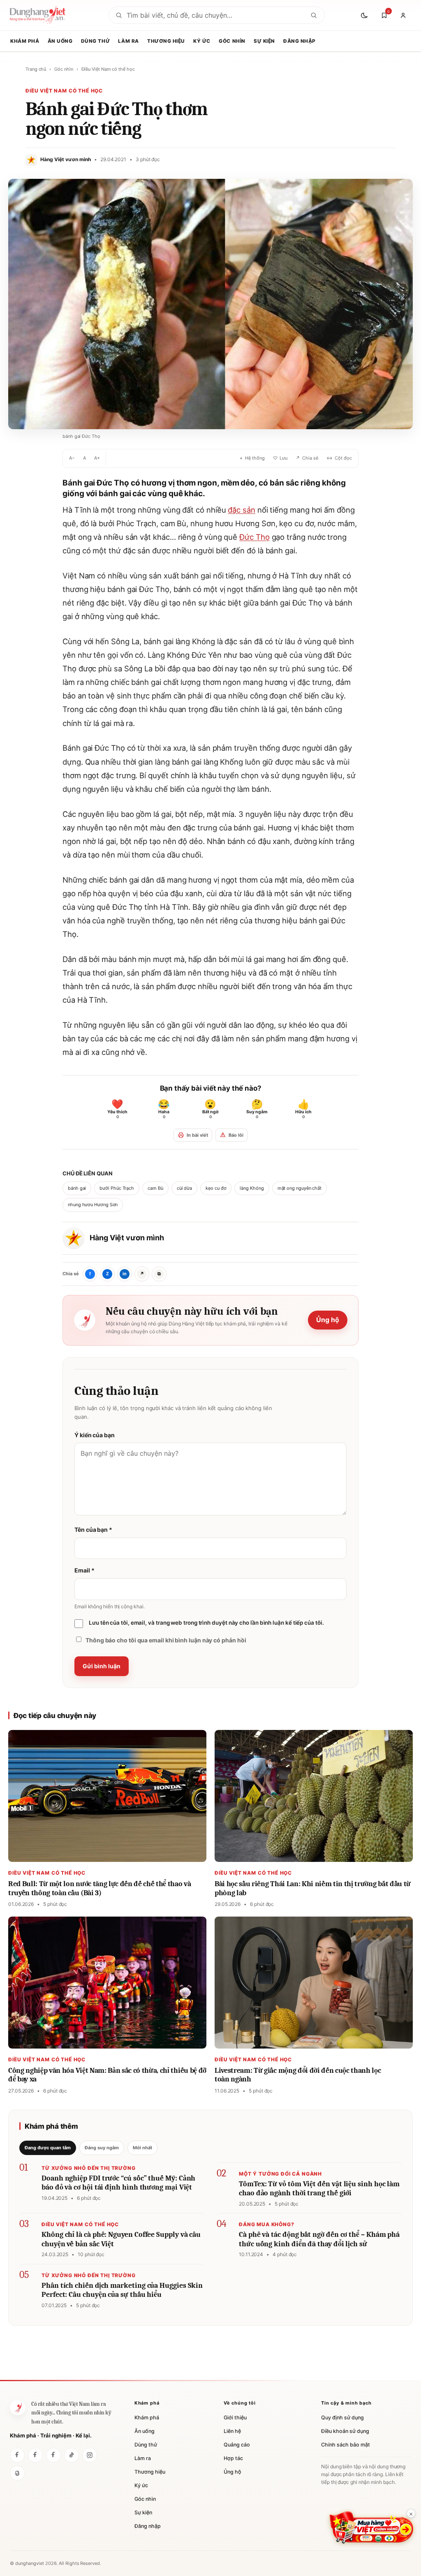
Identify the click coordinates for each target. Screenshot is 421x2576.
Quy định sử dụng (342, 2418)
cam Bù (155, 1188)
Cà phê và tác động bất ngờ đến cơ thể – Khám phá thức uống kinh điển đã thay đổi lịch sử (319, 2239)
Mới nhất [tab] (142, 2148)
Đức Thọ (254, 537)
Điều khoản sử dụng (345, 2431)
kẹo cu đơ (216, 1188)
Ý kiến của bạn (95, 1435)
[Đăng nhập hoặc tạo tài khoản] (403, 15)
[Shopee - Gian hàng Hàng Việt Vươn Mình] (371, 2527)
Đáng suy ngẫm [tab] (102, 2148)
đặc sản (241, 510)
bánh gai (77, 1188)
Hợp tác (233, 2458)
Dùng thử (95, 41)
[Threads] (17, 2473)
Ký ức (202, 41)
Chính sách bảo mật (346, 2445)
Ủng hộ (328, 1320)
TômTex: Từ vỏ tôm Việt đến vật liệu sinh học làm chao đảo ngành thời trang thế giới (319, 2189)
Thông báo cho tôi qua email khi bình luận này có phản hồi (166, 1640)
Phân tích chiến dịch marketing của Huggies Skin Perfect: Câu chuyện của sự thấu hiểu (122, 2290)
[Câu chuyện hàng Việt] (53, 2455)
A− (72, 458)
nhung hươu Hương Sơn (93, 1205)
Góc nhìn (232, 41)
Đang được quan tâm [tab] (48, 2148)
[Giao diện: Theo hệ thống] (365, 15)
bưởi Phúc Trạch (117, 1188)
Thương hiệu (166, 41)
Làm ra (128, 41)
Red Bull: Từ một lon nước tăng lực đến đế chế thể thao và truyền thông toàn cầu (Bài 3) (100, 1888)
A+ (97, 458)
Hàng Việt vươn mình (127, 1238)
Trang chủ (36, 69)
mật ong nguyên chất (300, 1188)
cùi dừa (184, 1188)
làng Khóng (252, 1188)
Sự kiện (264, 41)
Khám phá (25, 41)
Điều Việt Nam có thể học (108, 69)
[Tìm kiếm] (314, 15)
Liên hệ (232, 2431)
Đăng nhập (300, 41)
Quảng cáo (237, 2445)
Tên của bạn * (93, 1530)
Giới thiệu (235, 2418)
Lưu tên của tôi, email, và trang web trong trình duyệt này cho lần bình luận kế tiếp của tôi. (206, 1623)
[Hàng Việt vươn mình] (35, 2455)
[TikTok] (72, 2455)
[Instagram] (90, 2455)
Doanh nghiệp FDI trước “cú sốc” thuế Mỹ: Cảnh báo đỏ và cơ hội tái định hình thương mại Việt (118, 2183)
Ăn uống (60, 41)
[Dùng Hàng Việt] (18, 2407)
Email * (84, 1570)
